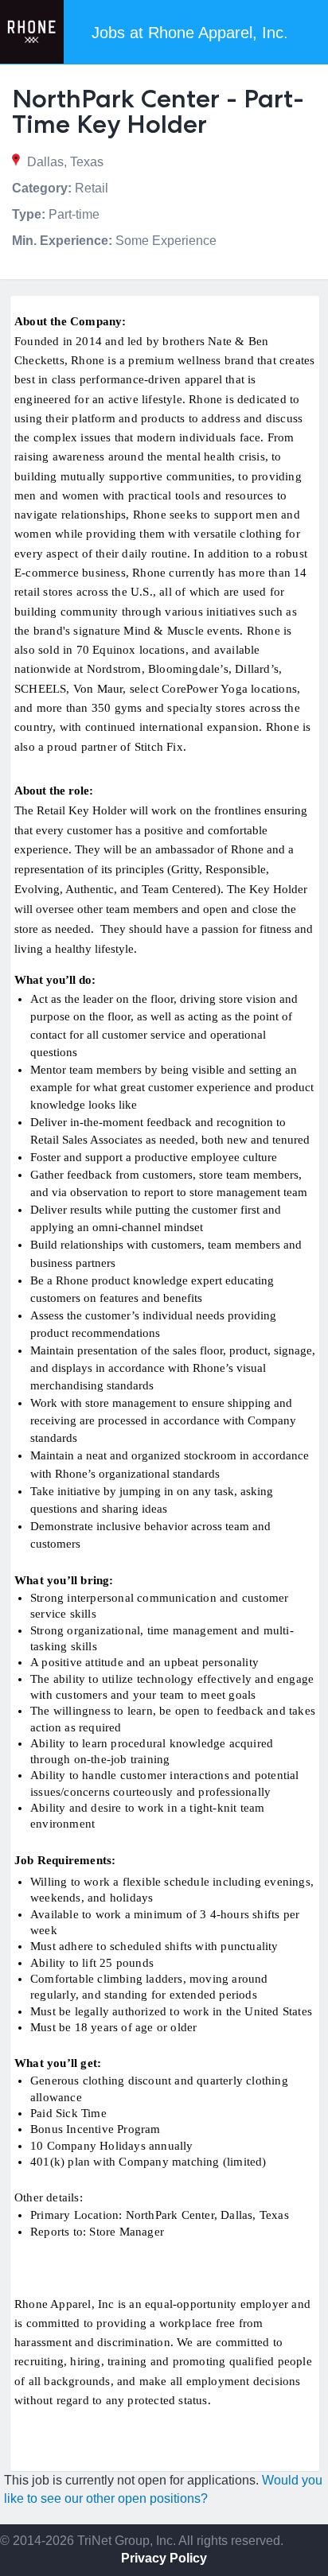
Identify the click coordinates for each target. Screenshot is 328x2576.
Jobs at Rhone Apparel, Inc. (190, 33)
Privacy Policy (164, 2558)
